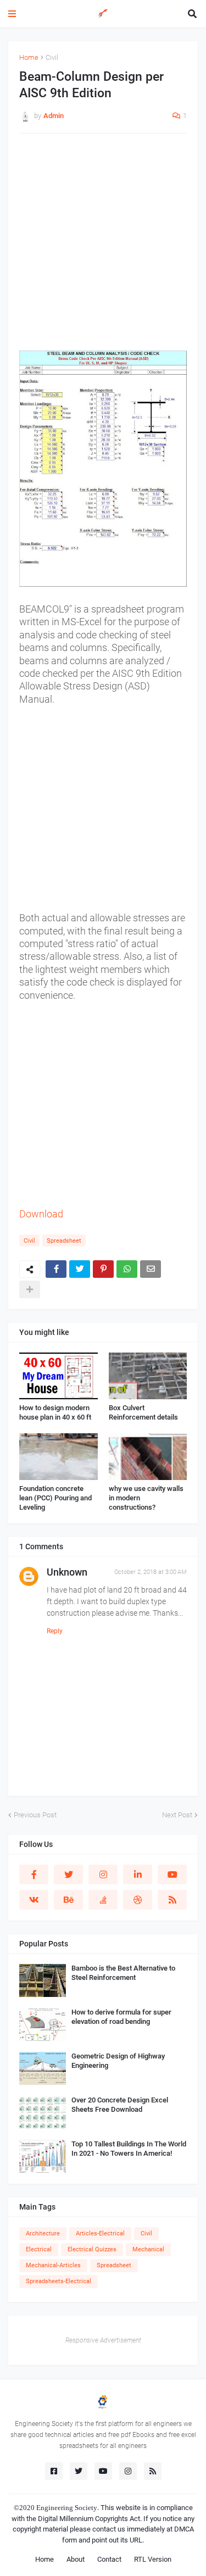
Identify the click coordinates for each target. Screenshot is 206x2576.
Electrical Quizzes (92, 2249)
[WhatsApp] (127, 1269)
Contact (109, 2559)
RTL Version (153, 2559)
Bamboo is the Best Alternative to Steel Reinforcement (123, 1973)
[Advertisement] (103, 247)
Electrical (39, 2249)
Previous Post (35, 1815)
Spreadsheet (64, 1241)
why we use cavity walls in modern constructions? (146, 1498)
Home (29, 57)
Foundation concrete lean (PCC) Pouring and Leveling (55, 1498)
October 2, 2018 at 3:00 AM (151, 1572)
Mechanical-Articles (53, 2265)
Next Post (177, 1815)
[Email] (151, 1269)
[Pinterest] (103, 1269)
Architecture (43, 2233)
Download (41, 1214)
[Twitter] (80, 1269)
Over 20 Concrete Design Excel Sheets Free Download (120, 2105)
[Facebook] (56, 1269)
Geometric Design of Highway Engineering (118, 2061)
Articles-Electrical (100, 2233)
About (76, 2559)
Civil (52, 57)
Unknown (67, 1572)
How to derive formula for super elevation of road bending (121, 2017)
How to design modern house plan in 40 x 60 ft (55, 1412)
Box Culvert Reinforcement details (143, 1412)
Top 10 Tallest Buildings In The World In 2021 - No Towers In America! (129, 2149)
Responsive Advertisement (103, 2340)
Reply (55, 1631)
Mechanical (148, 2249)
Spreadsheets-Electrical (59, 2281)
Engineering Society (67, 2508)
